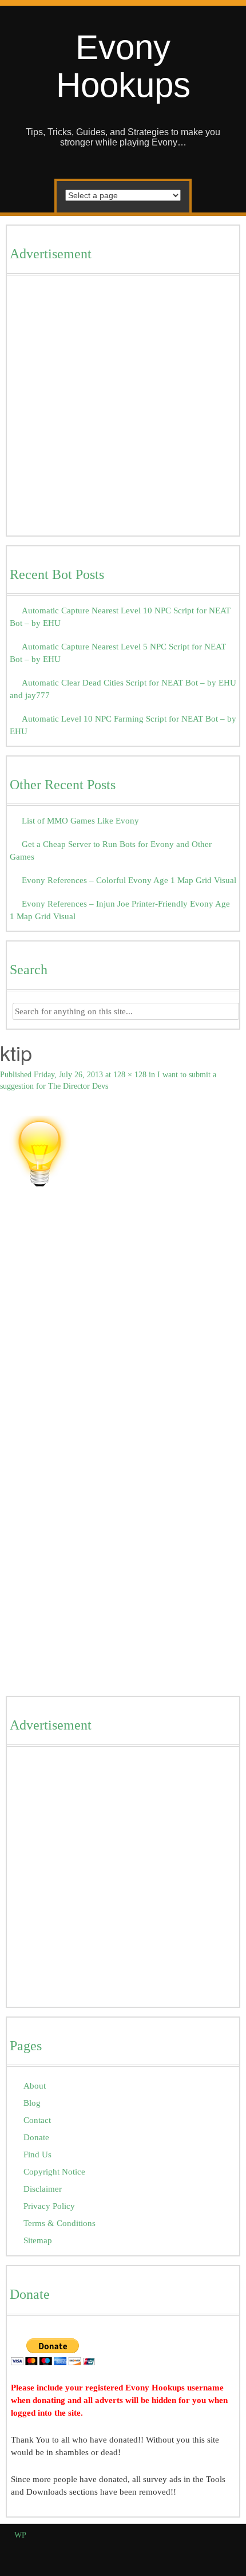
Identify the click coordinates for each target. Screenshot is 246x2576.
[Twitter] (193, 2552)
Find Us (37, 2154)
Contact (37, 2120)
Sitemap (38, 2240)
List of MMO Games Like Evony (80, 820)
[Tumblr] (233, 2552)
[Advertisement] (123, 408)
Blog (32, 2103)
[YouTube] (219, 2552)
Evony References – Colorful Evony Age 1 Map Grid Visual (129, 880)
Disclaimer (43, 2189)
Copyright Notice (54, 2171)
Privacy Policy (49, 2206)
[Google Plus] (206, 2552)
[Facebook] (180, 2552)
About (35, 2085)
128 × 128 (130, 1075)
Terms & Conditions (59, 2223)
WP (20, 2535)
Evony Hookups (123, 66)
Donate (36, 2137)
